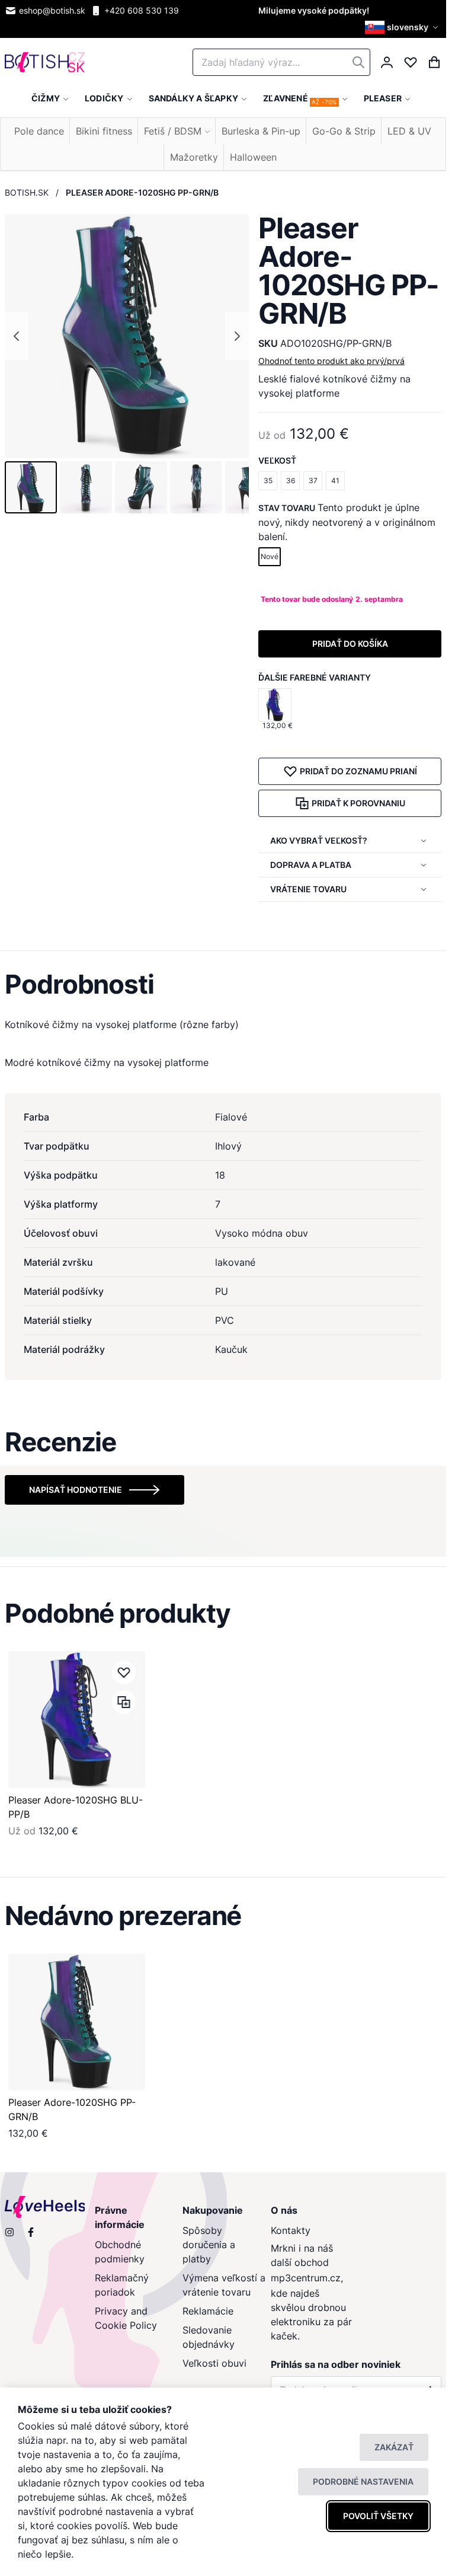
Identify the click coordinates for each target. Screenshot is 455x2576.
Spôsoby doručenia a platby (209, 2245)
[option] (275, 705)
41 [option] (335, 481)
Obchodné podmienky (120, 2252)
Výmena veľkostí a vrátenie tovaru (224, 2285)
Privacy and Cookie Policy (126, 2318)
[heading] (223, 984)
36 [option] (291, 481)
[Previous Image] (17, 336)
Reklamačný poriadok (122, 2285)
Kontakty (291, 2230)
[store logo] (45, 63)
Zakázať (394, 2447)
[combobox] (281, 62)
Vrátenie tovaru (308, 889)
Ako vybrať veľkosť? (319, 840)
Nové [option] (270, 556)
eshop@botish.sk (52, 10)
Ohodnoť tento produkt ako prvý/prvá (331, 361)
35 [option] (268, 481)
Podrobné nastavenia (363, 2481)
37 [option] (313, 481)
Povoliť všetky (378, 2516)
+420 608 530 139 (142, 10)
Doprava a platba (311, 865)
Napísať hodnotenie (76, 1490)
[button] (403, 27)
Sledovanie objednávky (209, 2337)
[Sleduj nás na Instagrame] (9, 2232)
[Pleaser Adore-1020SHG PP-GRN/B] (77, 2022)
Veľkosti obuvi (214, 2363)
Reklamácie (208, 2311)
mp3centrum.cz (306, 2278)
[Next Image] (237, 336)
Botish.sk (27, 192)
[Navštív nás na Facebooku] (31, 2232)
